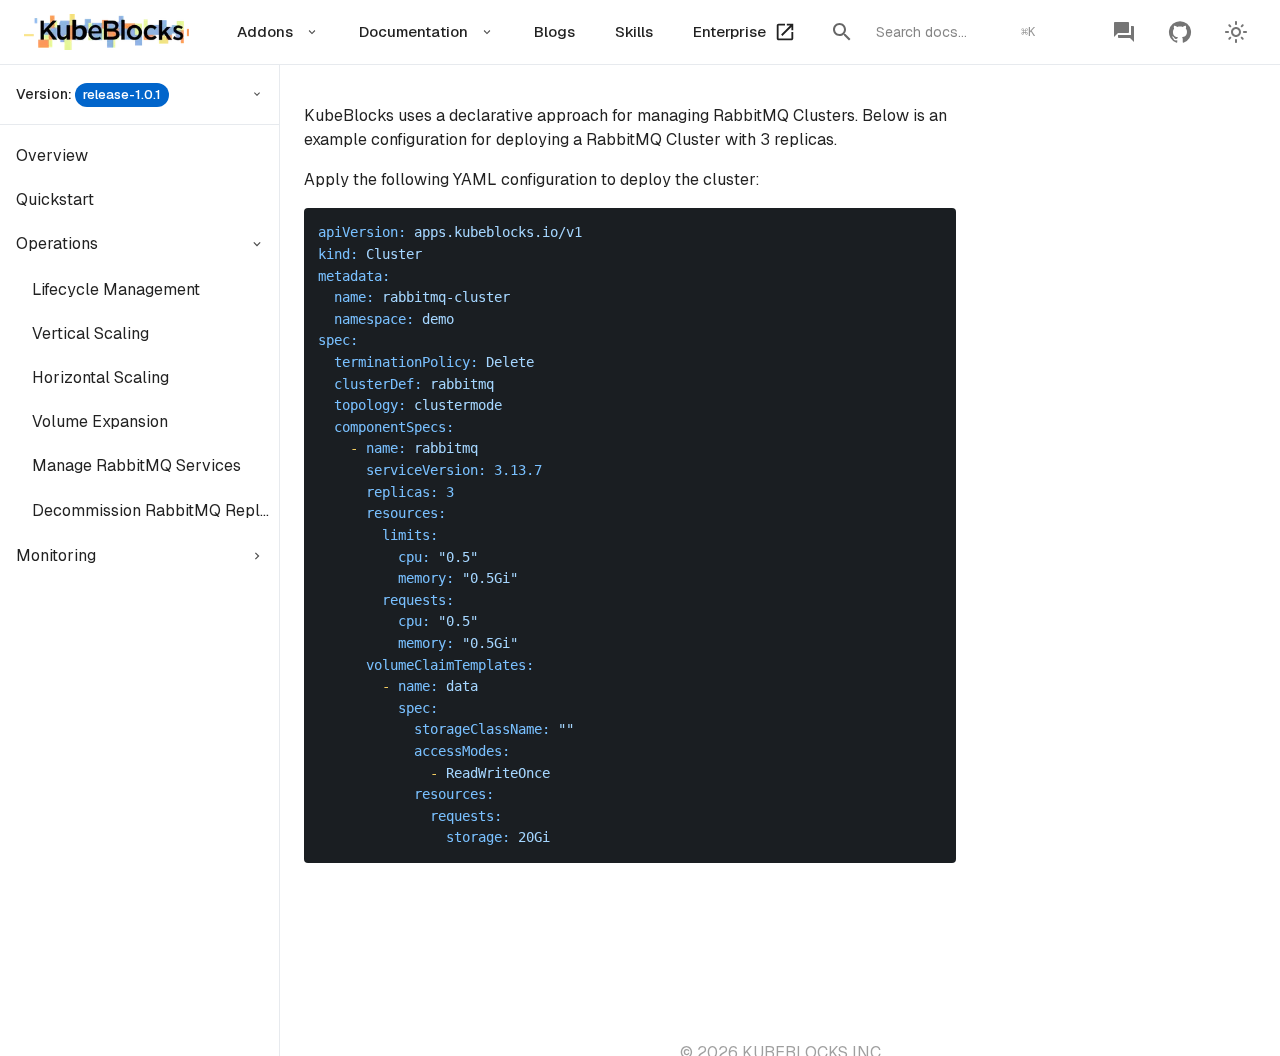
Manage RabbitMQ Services (136, 465)
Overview (52, 155)
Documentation (413, 31)
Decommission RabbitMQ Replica (155, 510)
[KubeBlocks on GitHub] (1180, 32)
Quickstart (55, 199)
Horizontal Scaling (100, 377)
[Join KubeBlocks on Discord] (1124, 32)
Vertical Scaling (90, 333)
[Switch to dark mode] (1236, 32)
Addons (265, 31)
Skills (634, 31)
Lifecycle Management (116, 289)
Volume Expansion (100, 421)
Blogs (554, 31)
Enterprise (729, 31)
